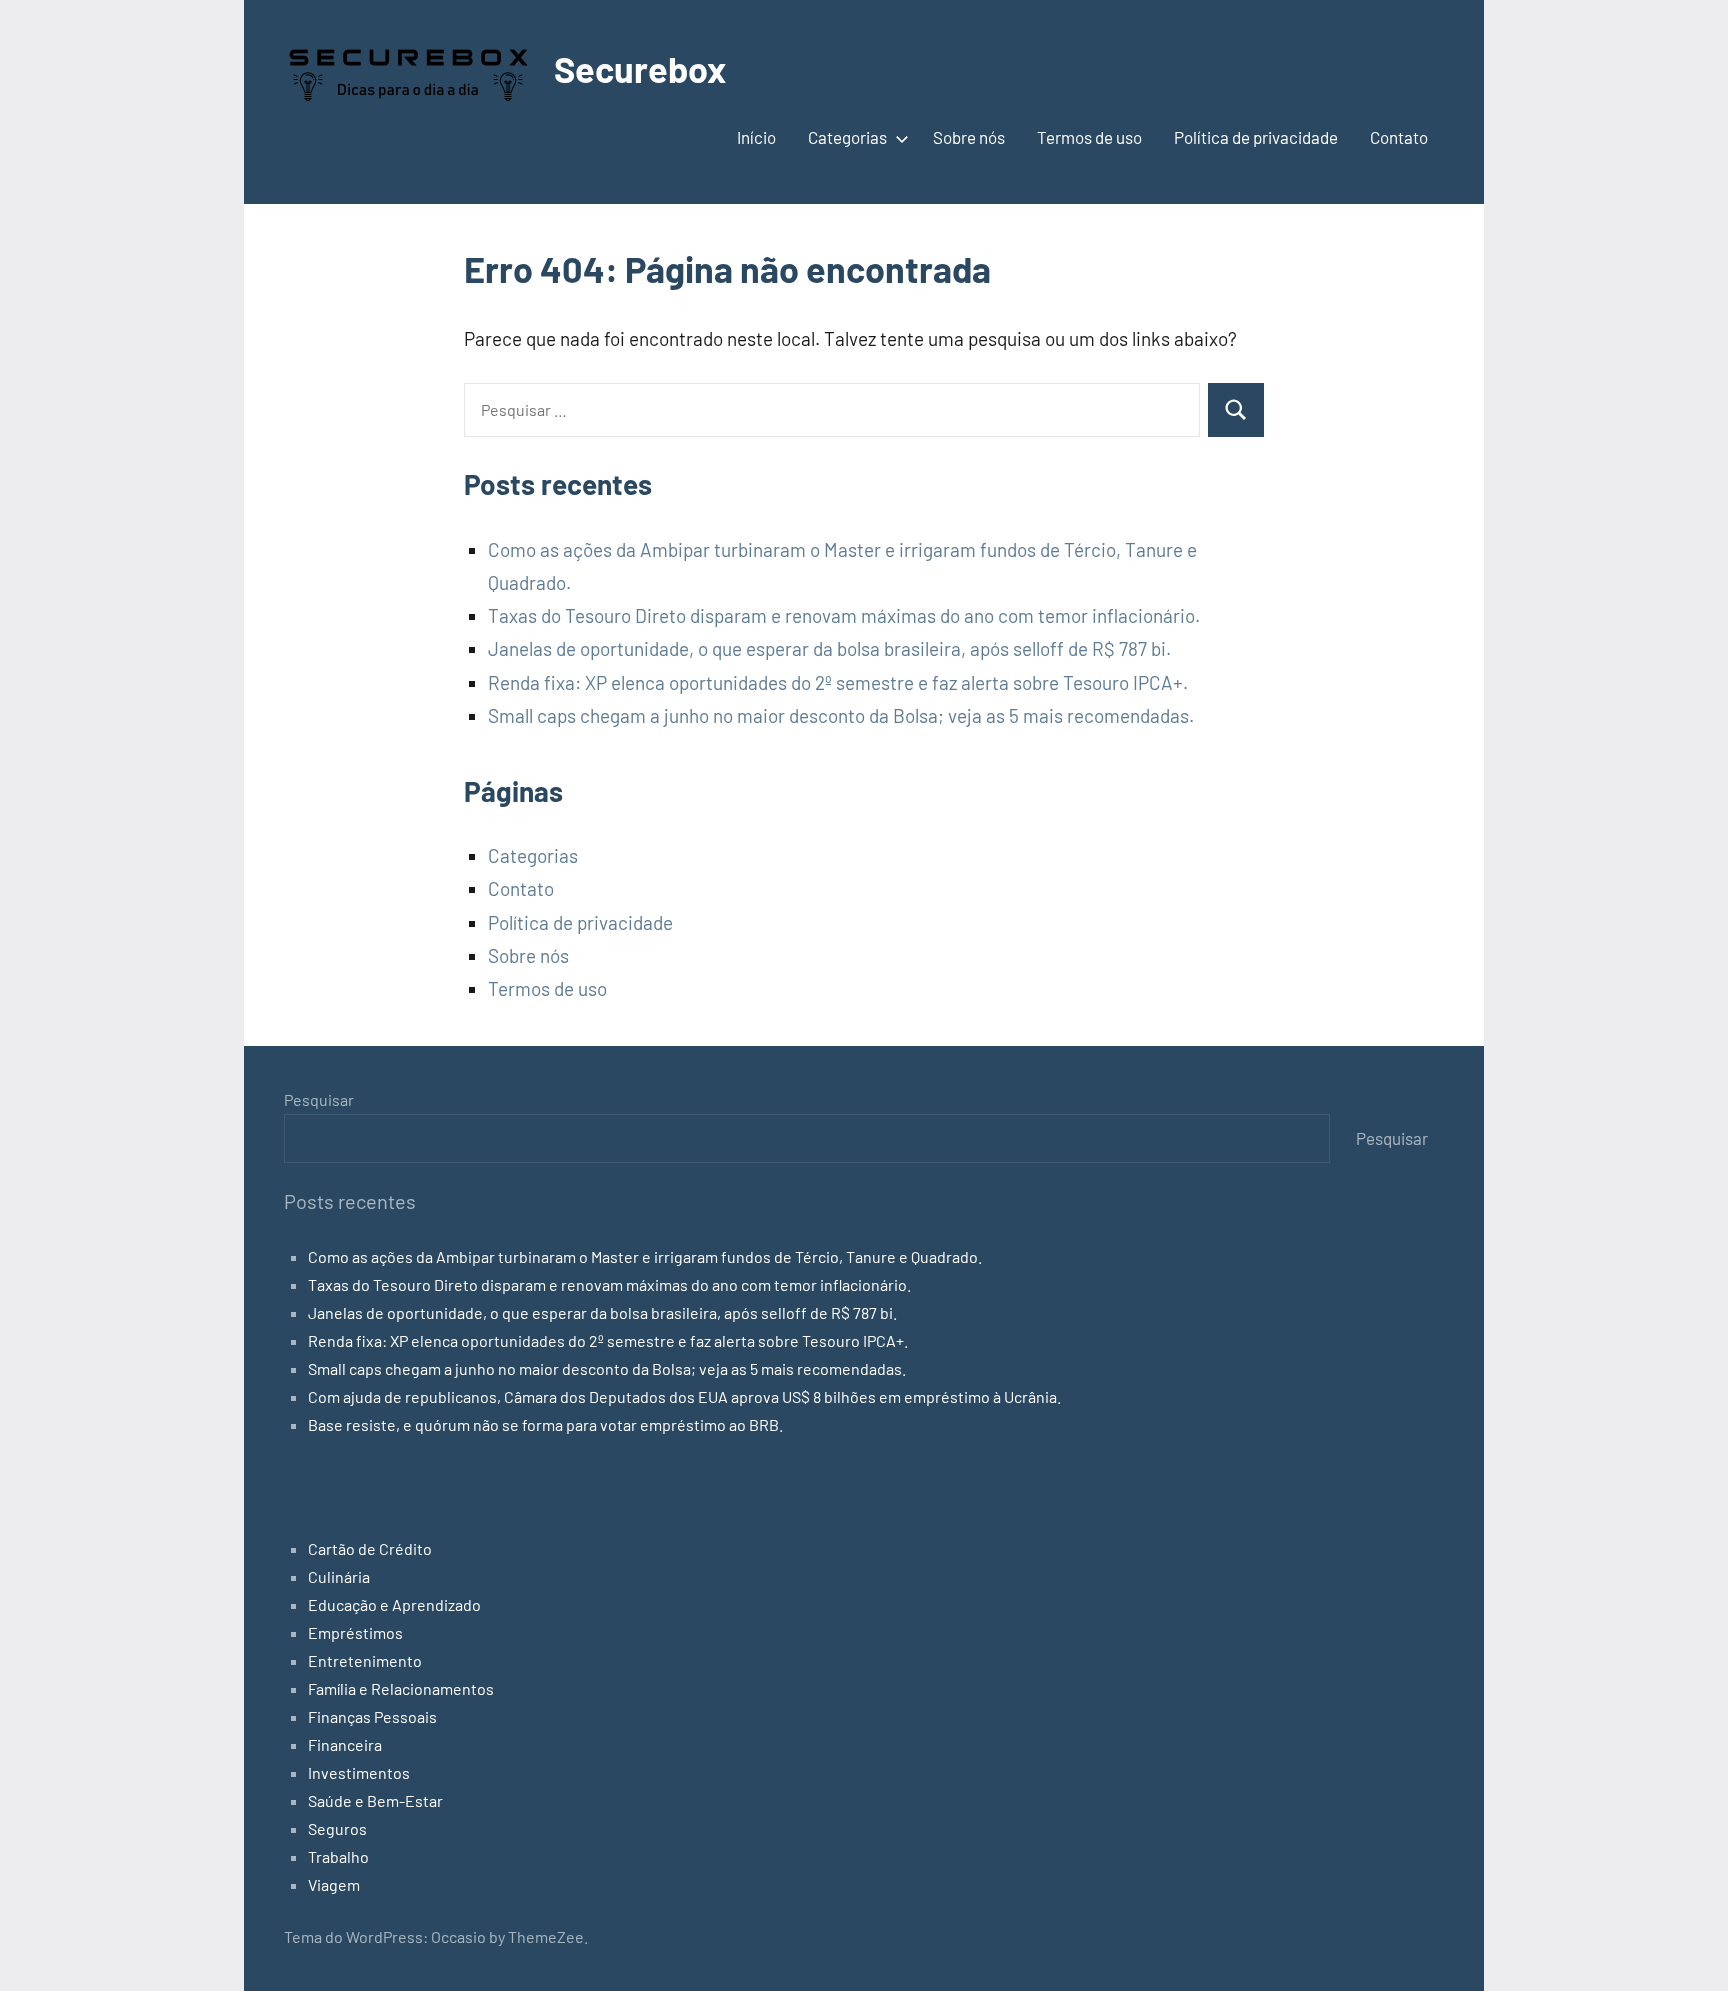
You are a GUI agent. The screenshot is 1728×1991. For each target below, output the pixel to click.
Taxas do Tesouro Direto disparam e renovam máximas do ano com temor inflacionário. (844, 615)
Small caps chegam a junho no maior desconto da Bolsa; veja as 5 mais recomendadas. (841, 715)
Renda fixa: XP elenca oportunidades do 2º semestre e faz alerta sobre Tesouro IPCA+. (838, 682)
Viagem (334, 1884)
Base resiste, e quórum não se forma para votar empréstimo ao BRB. (545, 1424)
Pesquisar (319, 1099)
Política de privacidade (1256, 137)
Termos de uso (1089, 137)
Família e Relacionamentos (401, 1688)
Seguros (337, 1828)
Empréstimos (355, 1632)
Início (756, 137)
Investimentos (359, 1772)
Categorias (847, 137)
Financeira (345, 1744)
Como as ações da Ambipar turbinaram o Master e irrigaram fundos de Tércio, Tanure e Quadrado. (645, 1256)
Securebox (640, 68)
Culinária (339, 1576)
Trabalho (338, 1856)
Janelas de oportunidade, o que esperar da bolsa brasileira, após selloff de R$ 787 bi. (829, 648)
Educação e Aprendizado (394, 1604)
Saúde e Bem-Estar (375, 1800)
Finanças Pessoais (372, 1716)
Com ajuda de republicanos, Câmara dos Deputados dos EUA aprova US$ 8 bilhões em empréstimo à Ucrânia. (684, 1396)
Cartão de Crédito (370, 1548)
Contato (1399, 137)
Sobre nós (969, 137)
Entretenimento (365, 1660)
